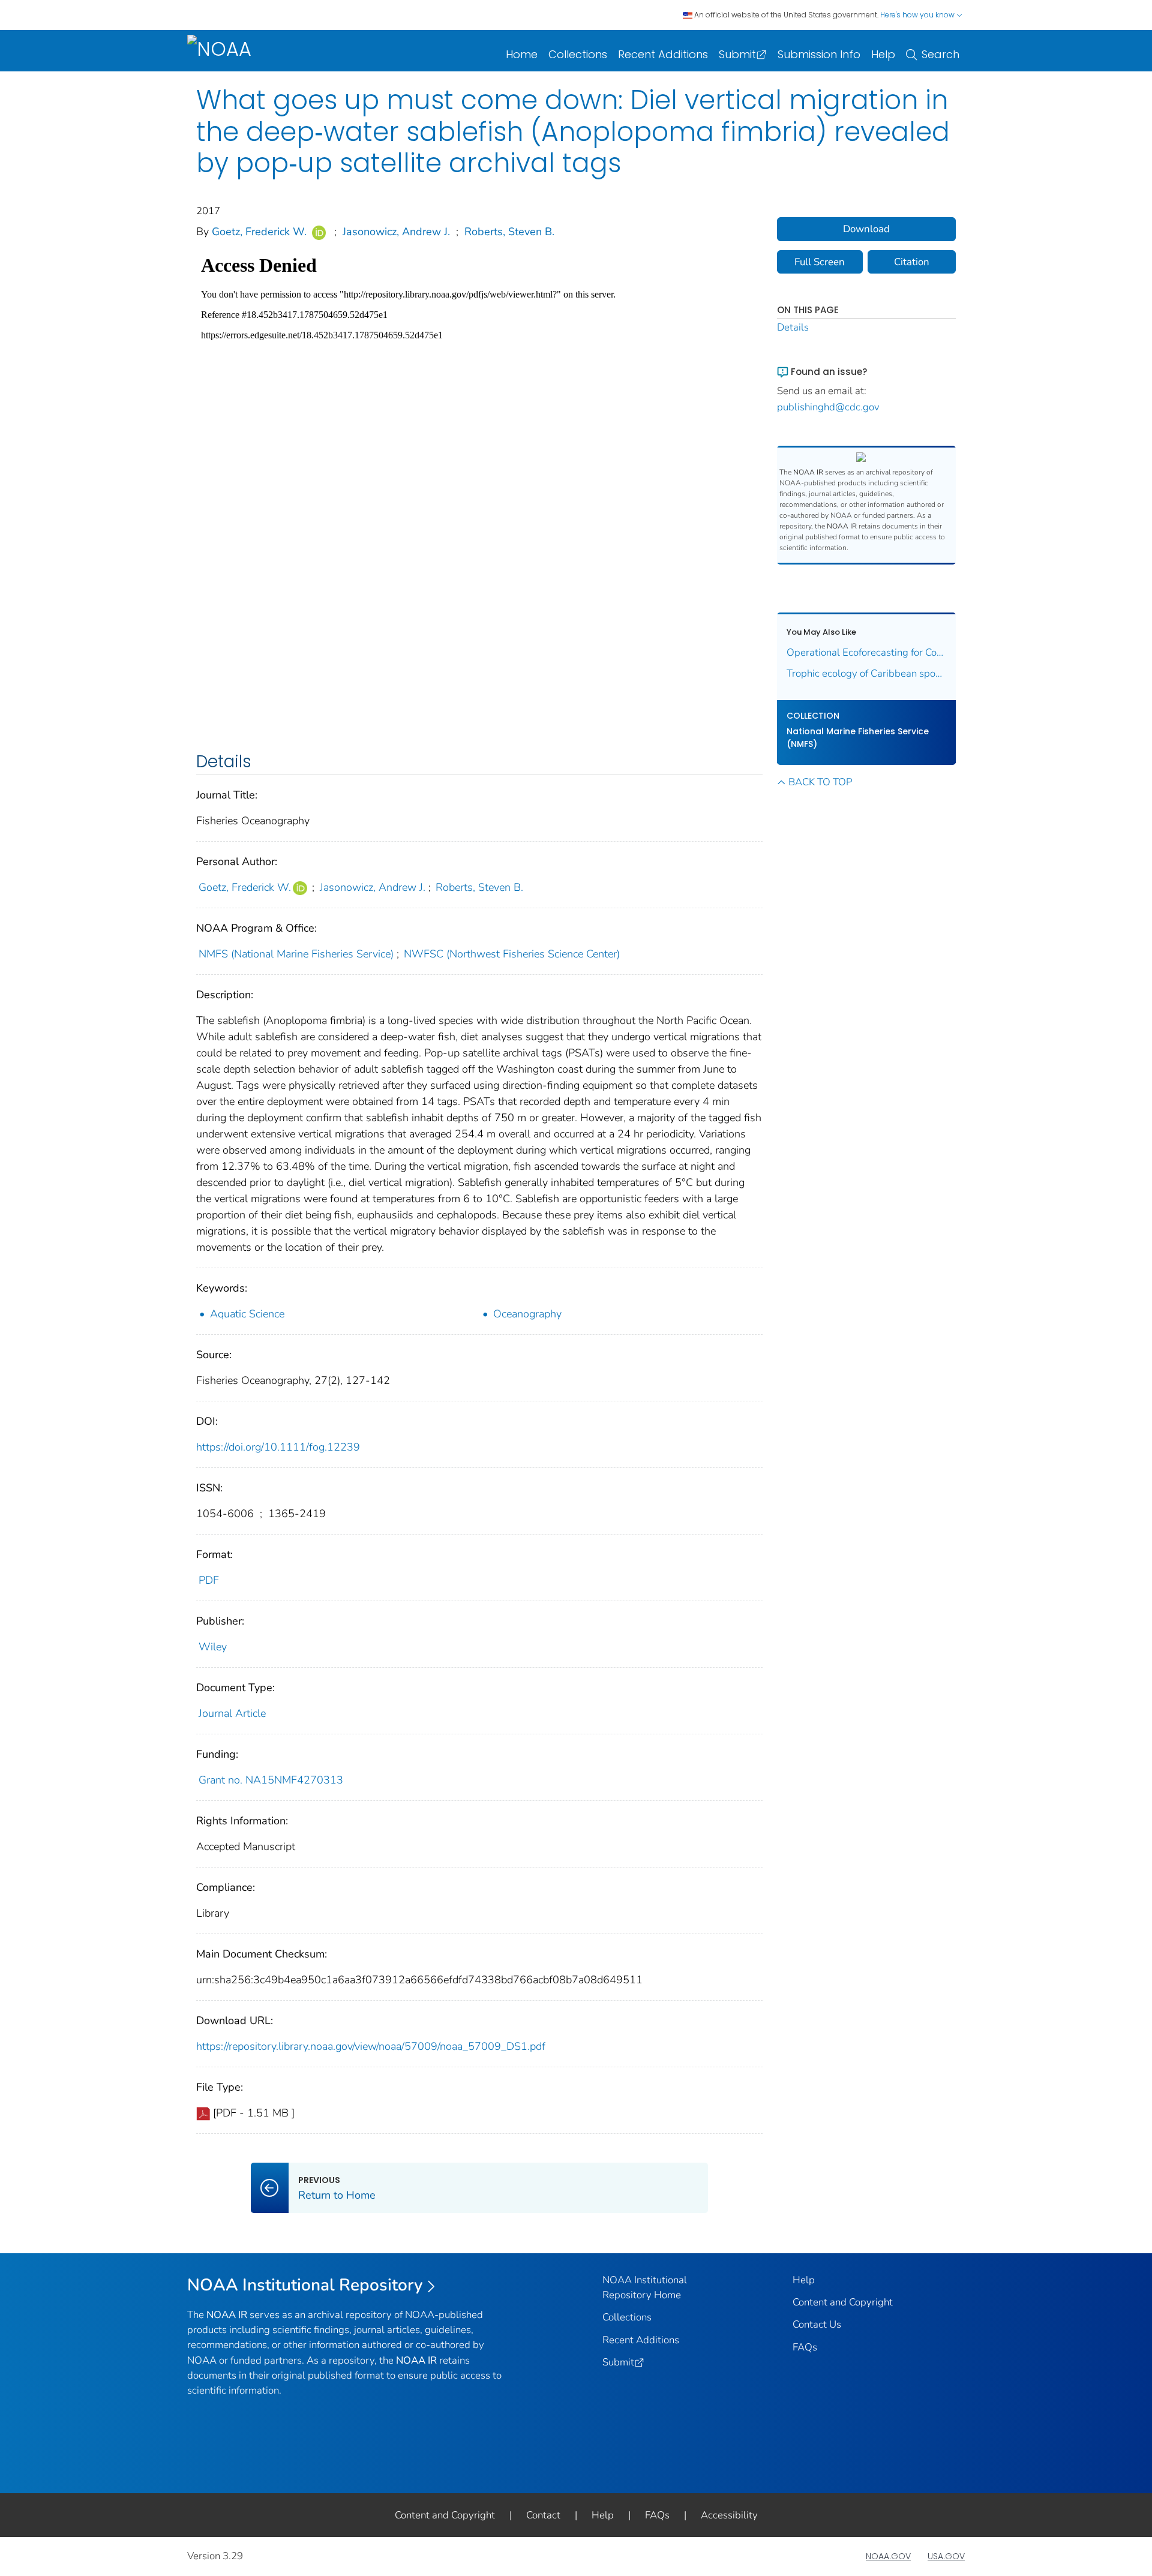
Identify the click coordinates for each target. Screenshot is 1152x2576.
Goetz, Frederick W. (259, 232)
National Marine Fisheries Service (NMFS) (858, 738)
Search (940, 54)
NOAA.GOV (888, 2556)
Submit (737, 54)
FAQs (805, 2347)
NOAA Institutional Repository (305, 2285)
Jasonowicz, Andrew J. (396, 232)
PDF (209, 1580)
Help (883, 54)
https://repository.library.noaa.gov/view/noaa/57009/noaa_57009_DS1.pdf (371, 2046)
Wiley (213, 1647)
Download (866, 229)
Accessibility (729, 2515)
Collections (578, 54)
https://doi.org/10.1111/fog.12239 (278, 1447)
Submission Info (819, 54)
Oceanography (527, 1314)
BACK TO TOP (820, 782)
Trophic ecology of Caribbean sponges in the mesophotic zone (867, 673)
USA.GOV (946, 2556)
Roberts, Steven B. (509, 232)
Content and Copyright (843, 2302)
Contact (543, 2515)
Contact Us (817, 2324)
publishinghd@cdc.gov (828, 407)
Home (522, 54)
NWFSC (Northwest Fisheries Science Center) (512, 954)
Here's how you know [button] (918, 15)
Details (793, 327)
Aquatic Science (247, 1314)
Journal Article (232, 1713)
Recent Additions (663, 54)
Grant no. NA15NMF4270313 (271, 1780)
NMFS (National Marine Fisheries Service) (296, 954)
